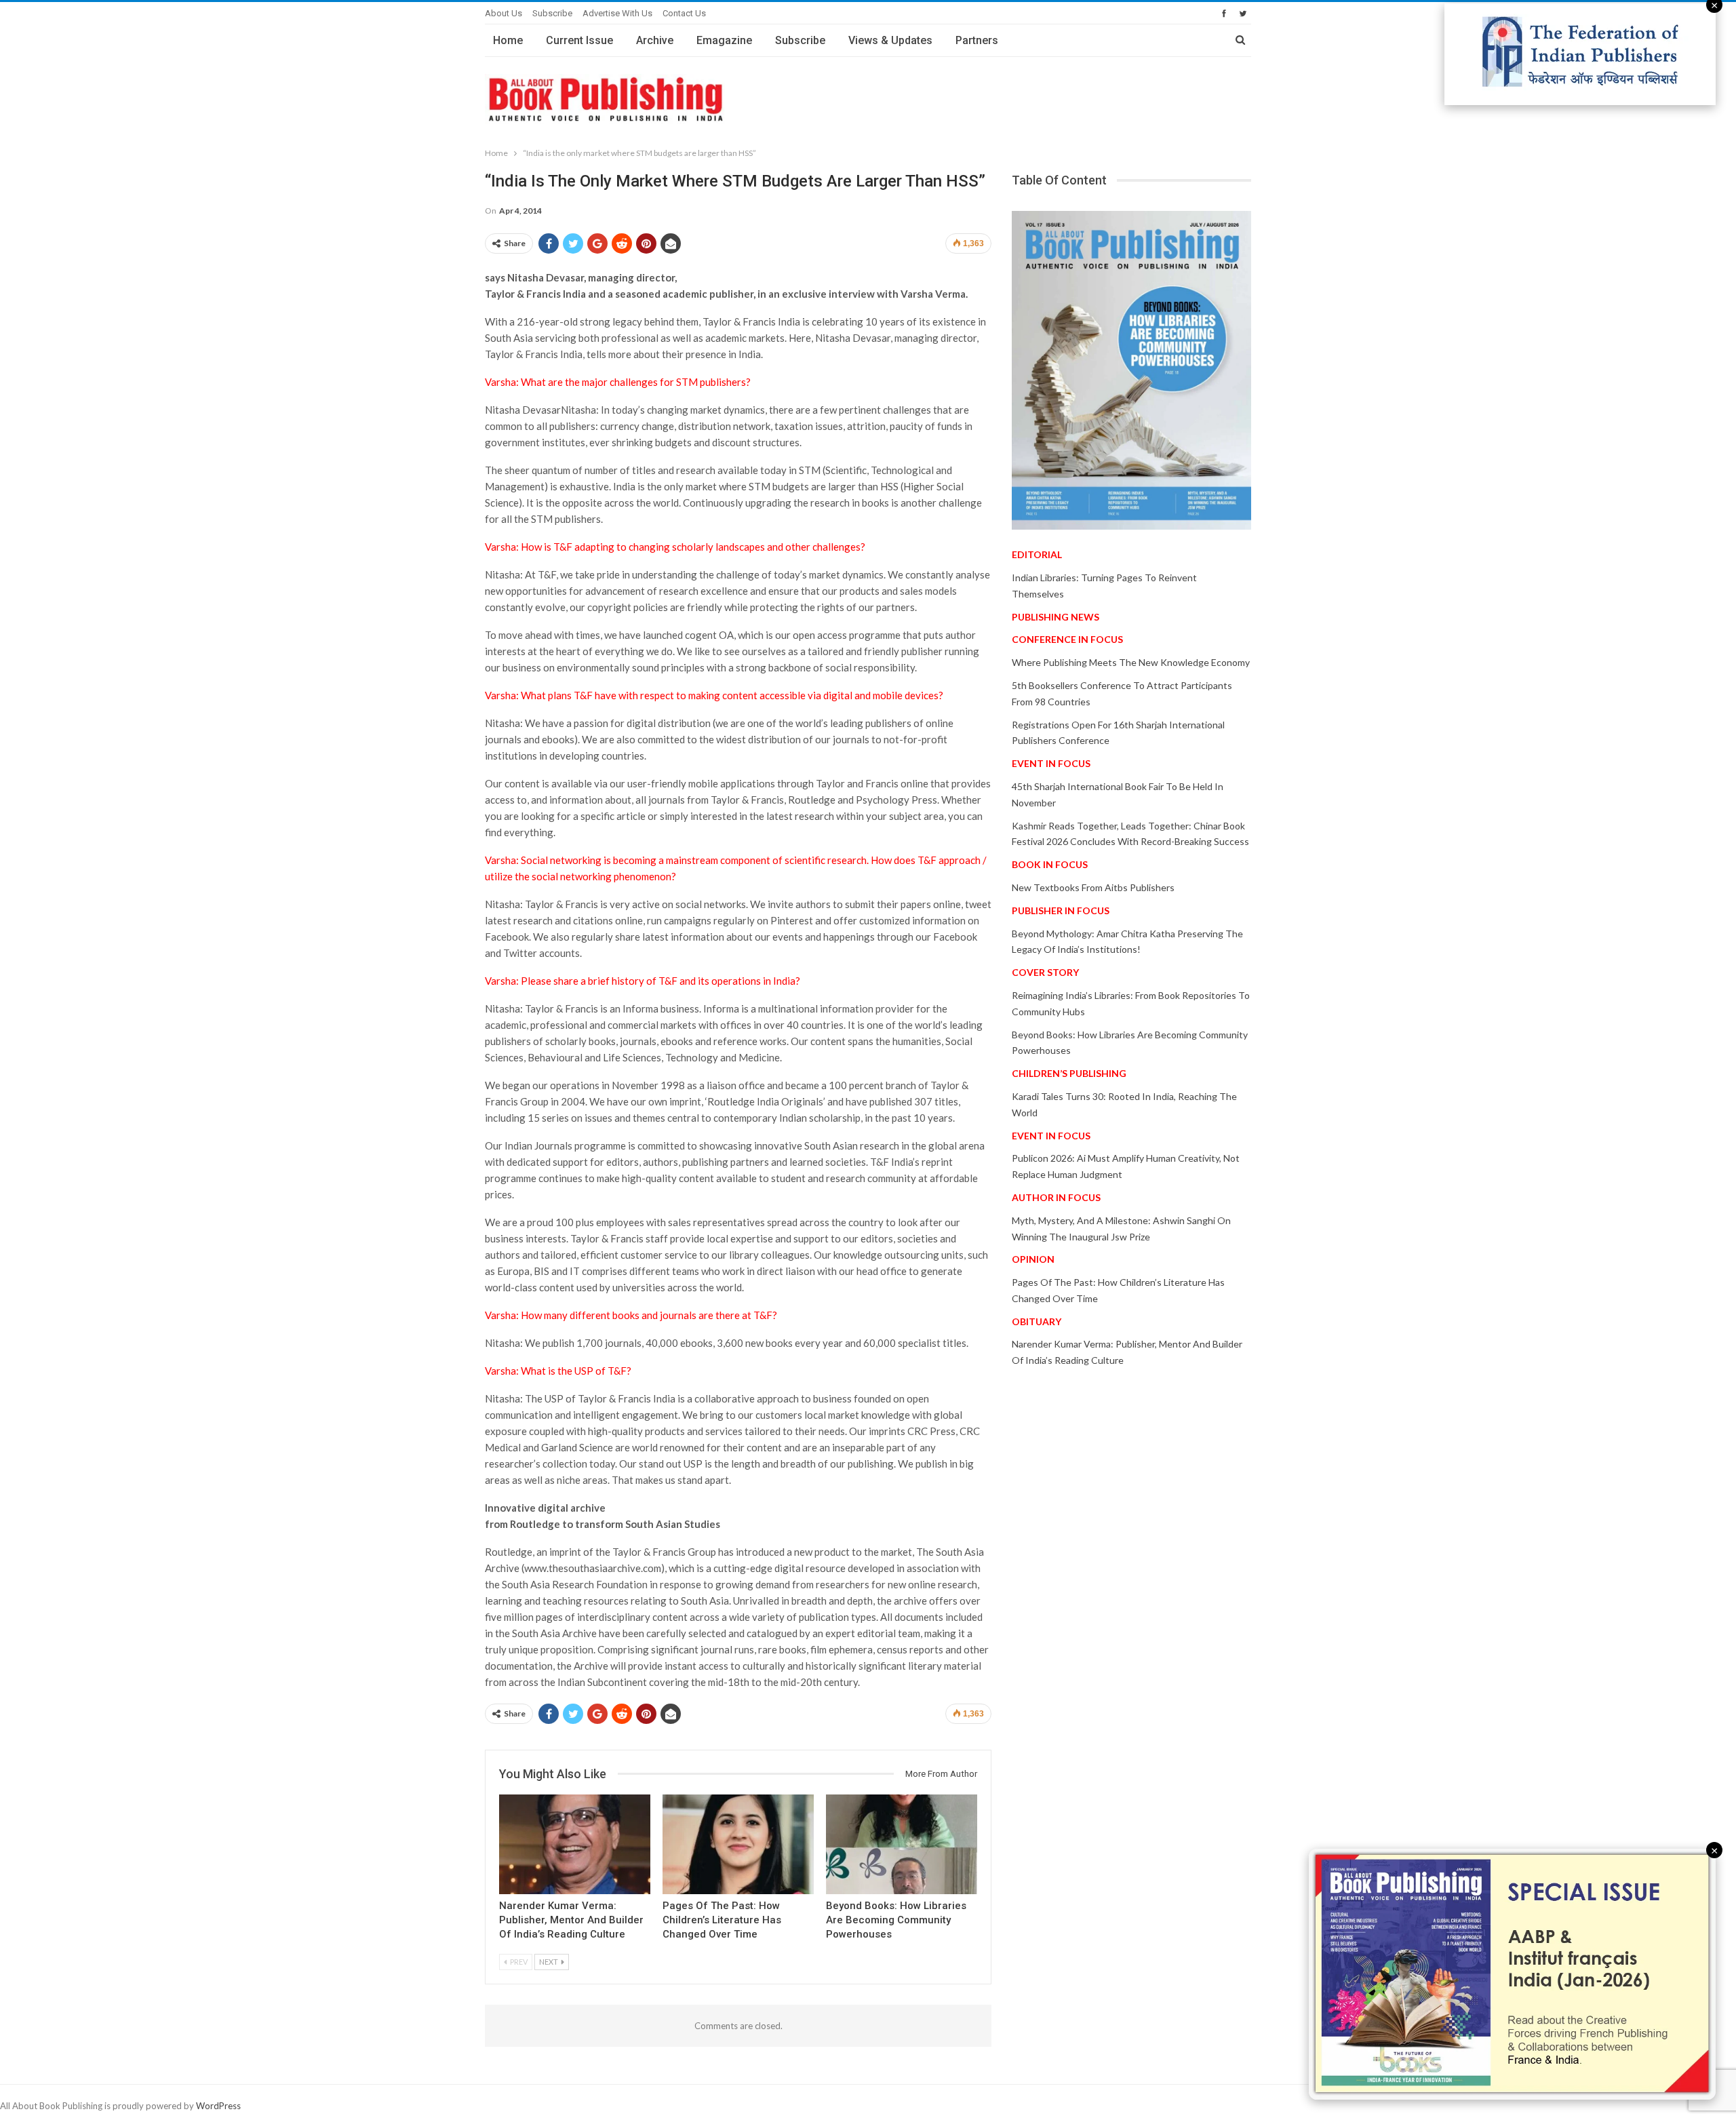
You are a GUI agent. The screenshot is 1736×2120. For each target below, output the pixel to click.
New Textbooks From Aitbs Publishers (1093, 887)
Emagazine (724, 40)
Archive (655, 40)
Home (508, 40)
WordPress (218, 2106)
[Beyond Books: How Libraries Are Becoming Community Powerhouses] (902, 1844)
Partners (977, 40)
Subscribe (552, 13)
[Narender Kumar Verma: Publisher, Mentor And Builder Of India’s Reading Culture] (575, 1844)
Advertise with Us (617, 13)
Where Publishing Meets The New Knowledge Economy (1131, 662)
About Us (504, 13)
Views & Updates (890, 40)
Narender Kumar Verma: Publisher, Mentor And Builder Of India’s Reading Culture (571, 1920)
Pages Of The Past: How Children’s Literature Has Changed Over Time (722, 1920)
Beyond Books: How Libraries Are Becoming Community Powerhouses (896, 1920)
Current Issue (579, 40)
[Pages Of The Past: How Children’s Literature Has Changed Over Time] (738, 1844)
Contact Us (684, 13)
